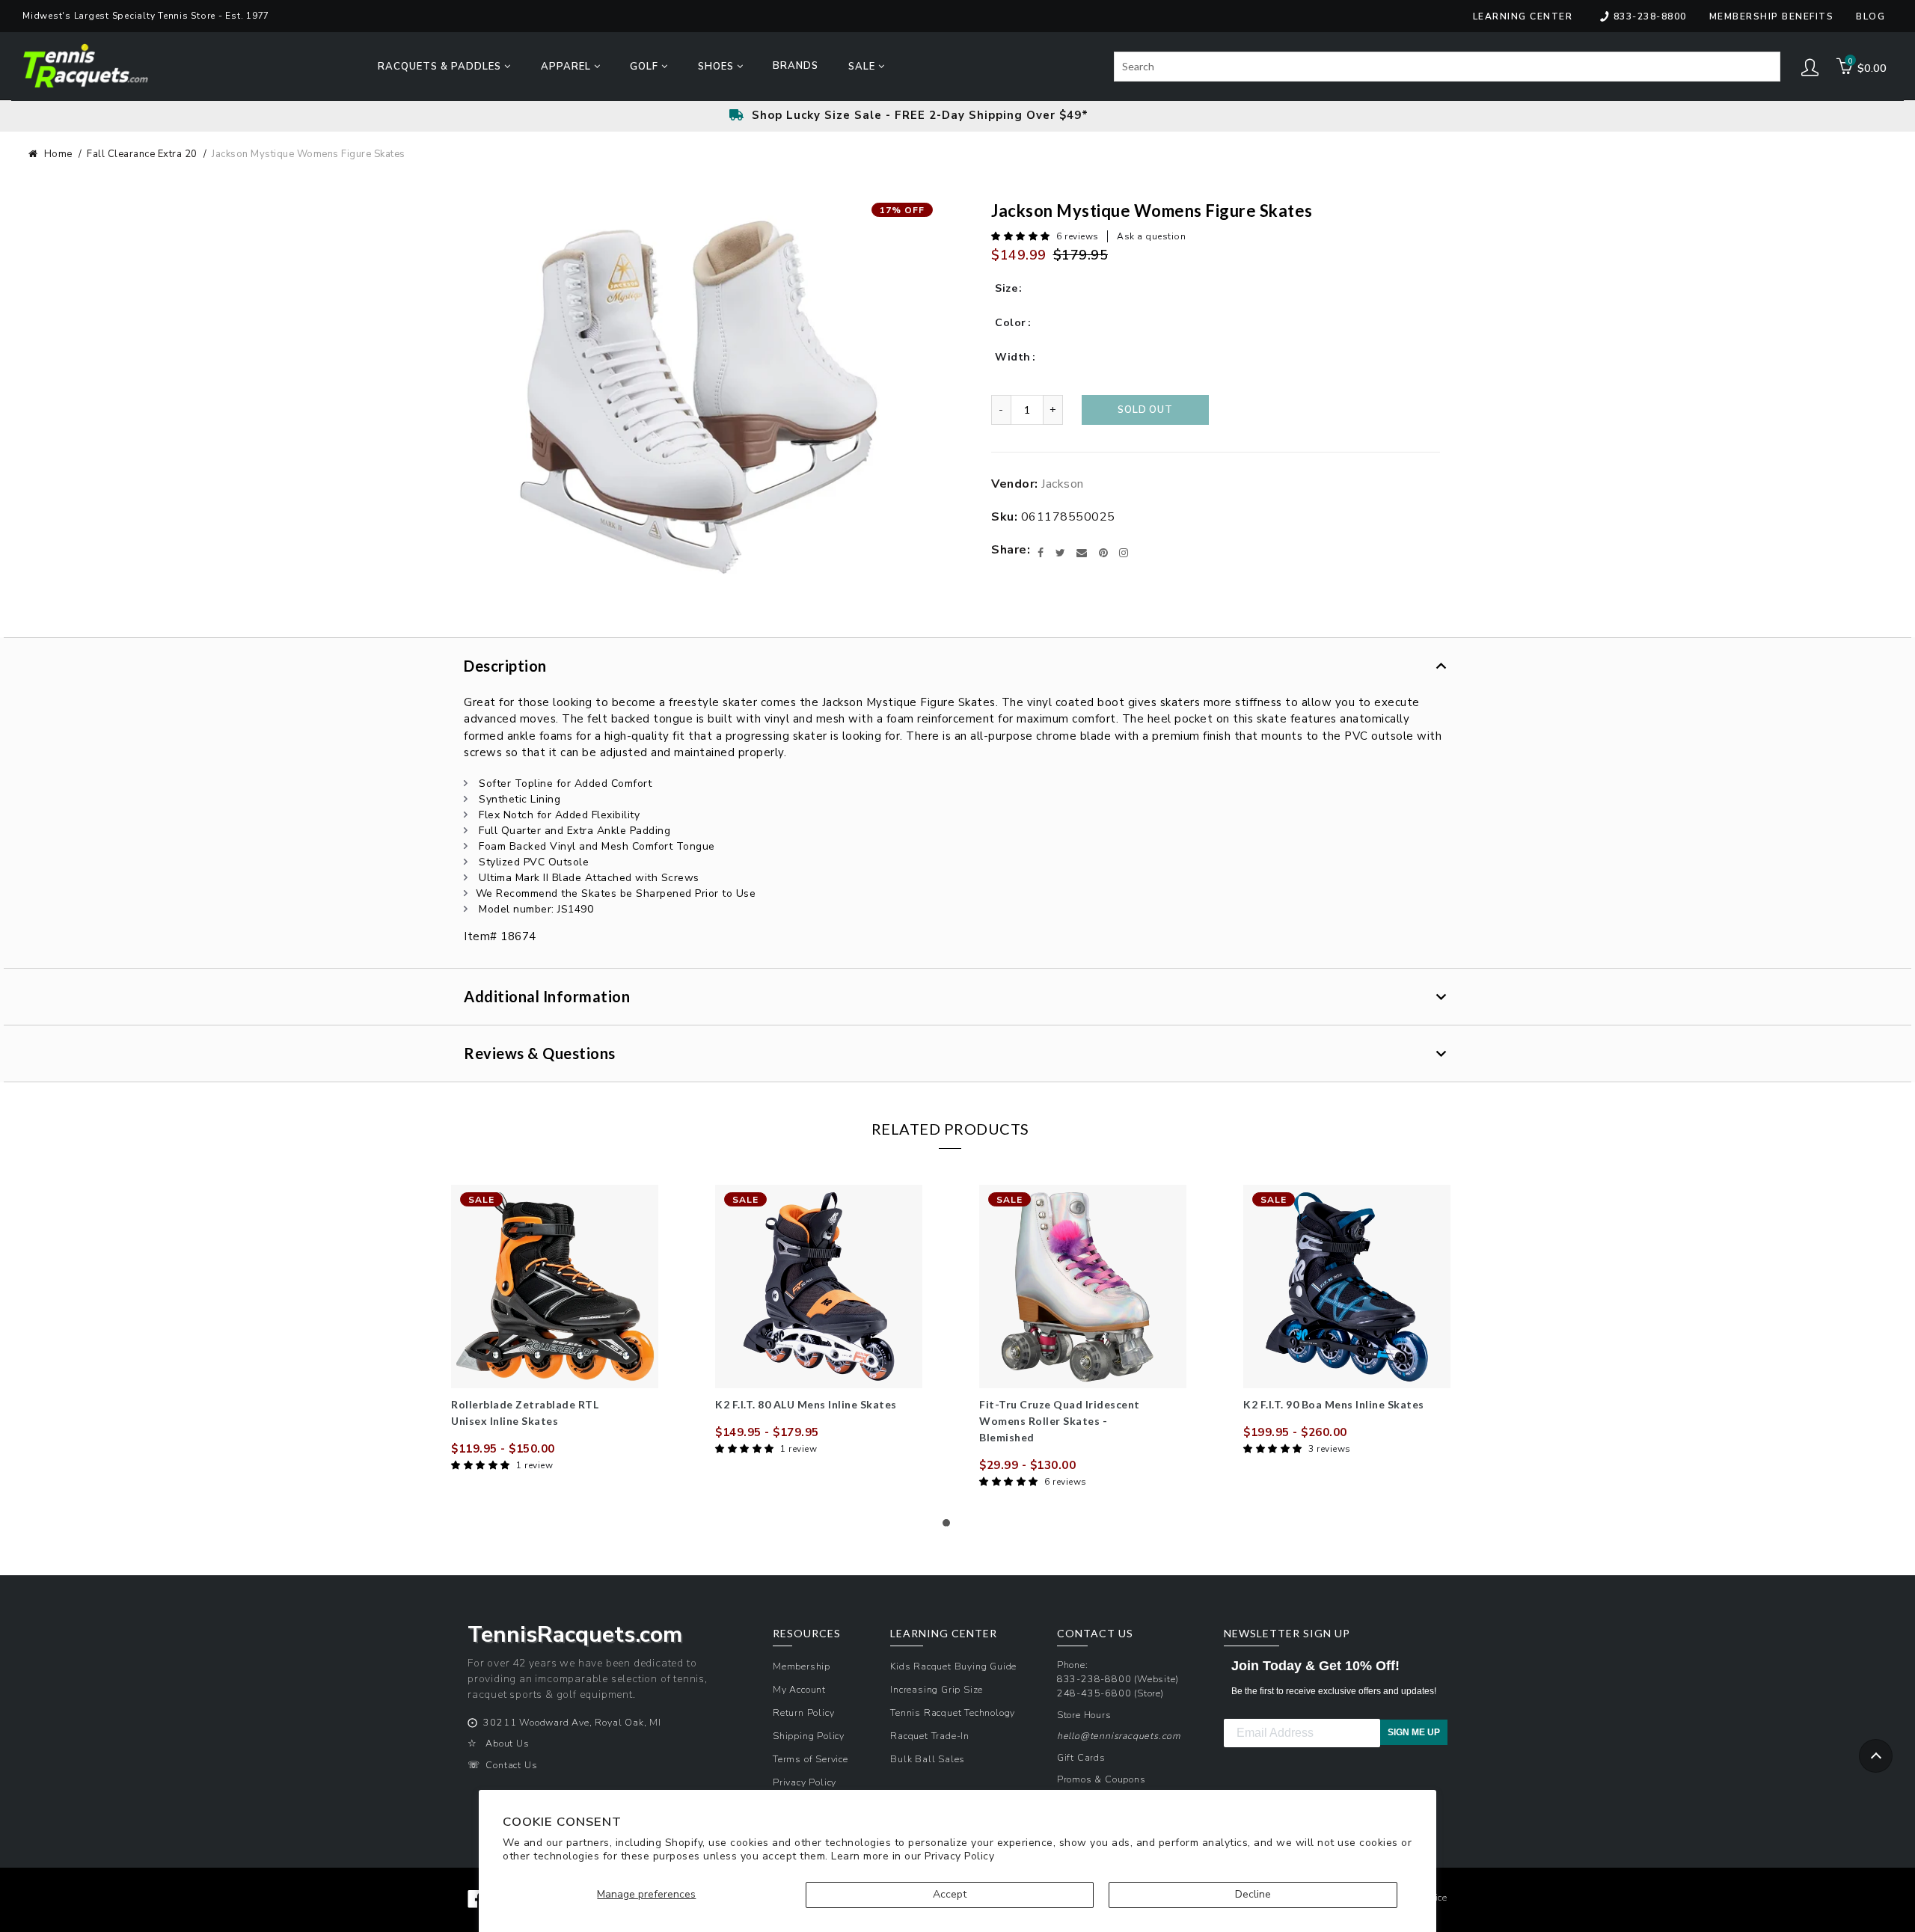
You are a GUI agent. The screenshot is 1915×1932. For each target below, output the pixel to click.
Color (1011, 323)
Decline (1253, 1894)
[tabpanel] (555, 1330)
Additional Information (547, 996)
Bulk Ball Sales (928, 1759)
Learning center (1523, 16)
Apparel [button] (567, 67)
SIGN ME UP (1414, 1732)
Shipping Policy (809, 1736)
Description (505, 666)
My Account (799, 1689)
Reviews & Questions (540, 1053)
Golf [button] (646, 67)
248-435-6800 (1094, 1693)
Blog (1870, 16)
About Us (507, 1743)
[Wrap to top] (1876, 1756)
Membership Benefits (1772, 16)
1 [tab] (950, 1527)
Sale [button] (863, 67)
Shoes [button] (717, 67)
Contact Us (511, 1765)
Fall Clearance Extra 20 (142, 154)
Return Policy (803, 1712)
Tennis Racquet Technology (953, 1712)
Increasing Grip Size (937, 1689)
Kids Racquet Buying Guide (953, 1666)
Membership (802, 1666)
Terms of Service (811, 1759)
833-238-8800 (1650, 16)
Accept (950, 1894)
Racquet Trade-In (930, 1736)
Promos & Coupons (1101, 1779)
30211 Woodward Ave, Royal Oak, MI (572, 1722)
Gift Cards (1081, 1757)
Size (1006, 288)
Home (58, 154)
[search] (1447, 67)
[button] (1022, 236)
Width (1013, 357)
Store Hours (1084, 1715)
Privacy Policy (959, 1856)
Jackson (1063, 484)
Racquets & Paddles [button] (441, 67)
